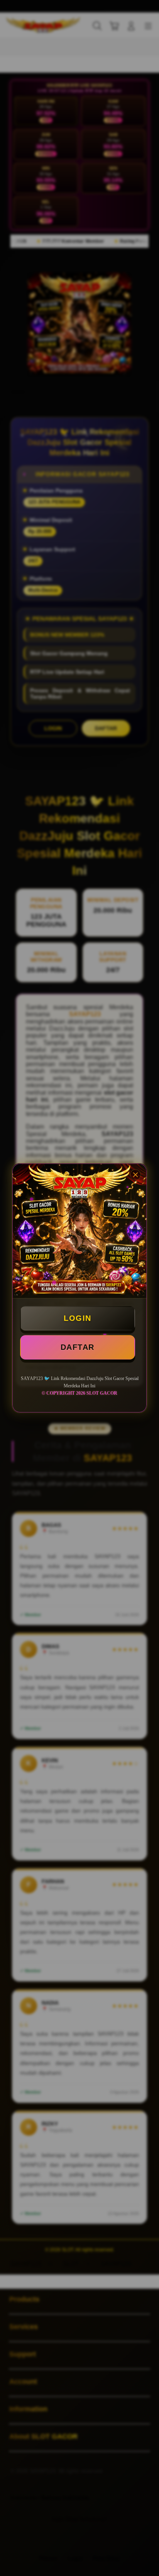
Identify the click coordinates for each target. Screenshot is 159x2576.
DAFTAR (78, 1347)
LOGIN (78, 1318)
